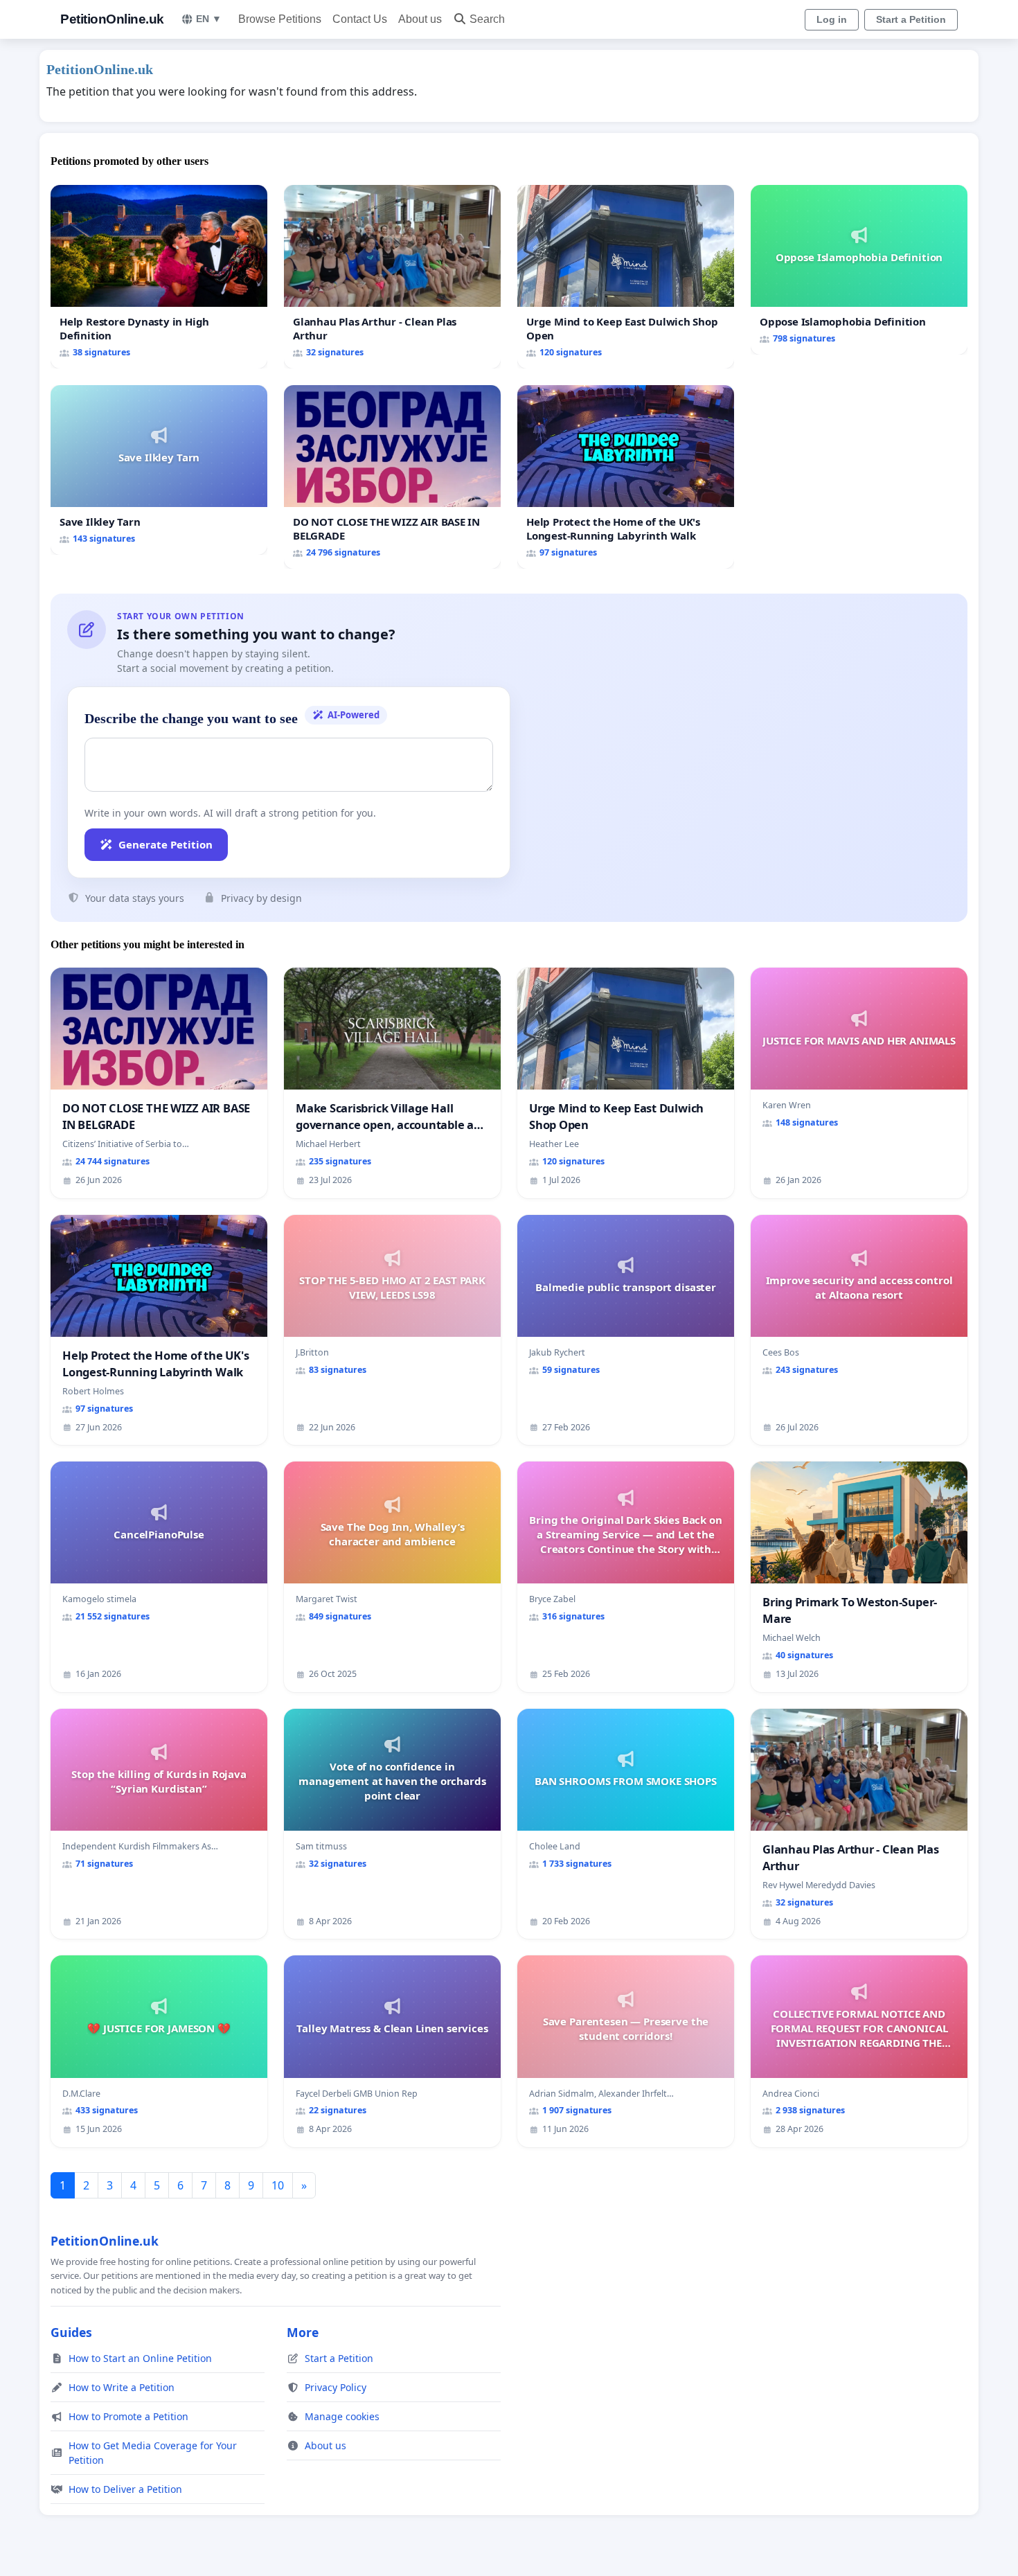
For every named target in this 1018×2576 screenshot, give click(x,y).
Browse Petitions (280, 19)
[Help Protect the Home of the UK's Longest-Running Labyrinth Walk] (626, 477)
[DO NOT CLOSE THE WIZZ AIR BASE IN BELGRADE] (392, 477)
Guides (71, 2332)
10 (278, 2185)
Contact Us (360, 19)
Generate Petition (166, 844)
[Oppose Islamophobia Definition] (859, 270)
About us (420, 19)
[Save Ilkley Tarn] (159, 470)
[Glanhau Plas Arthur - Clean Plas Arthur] (392, 277)
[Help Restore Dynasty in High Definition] (159, 277)
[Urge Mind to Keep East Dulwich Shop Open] (626, 277)
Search (487, 19)
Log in (832, 19)
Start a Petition (911, 19)
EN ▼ (209, 19)
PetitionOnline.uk (112, 19)
